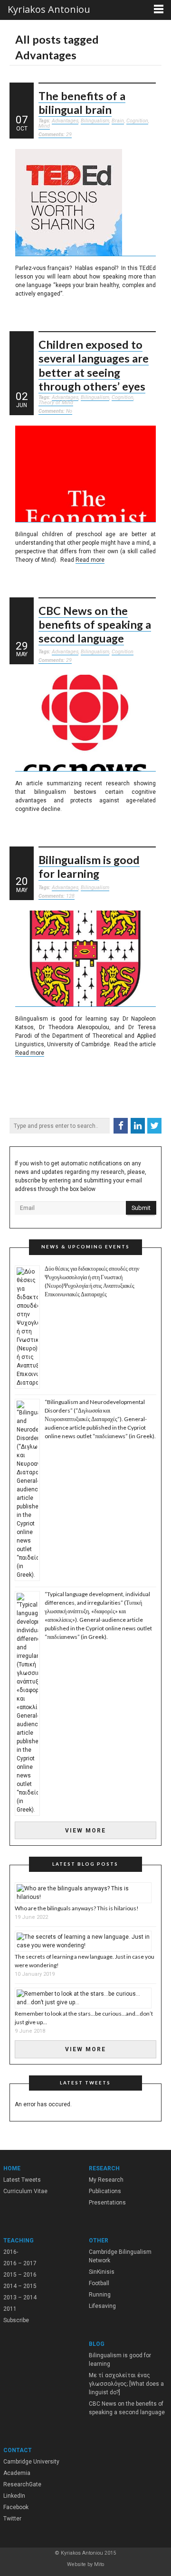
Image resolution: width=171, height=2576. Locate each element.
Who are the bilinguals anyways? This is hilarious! (77, 1908)
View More (85, 1831)
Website (76, 2564)
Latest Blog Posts (85, 1864)
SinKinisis (102, 2272)
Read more (90, 560)
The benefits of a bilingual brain (82, 103)
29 (55, 135)
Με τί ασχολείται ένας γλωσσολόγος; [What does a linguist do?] (126, 2384)
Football (99, 2283)
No (55, 411)
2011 (10, 2309)
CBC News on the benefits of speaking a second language (95, 625)
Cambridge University (31, 2462)
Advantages (65, 121)
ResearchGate (22, 2484)
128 (57, 896)
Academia (17, 2473)
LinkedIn (14, 2496)
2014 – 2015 (20, 2286)
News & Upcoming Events (85, 1247)
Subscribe (16, 2320)
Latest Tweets (22, 2180)
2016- (11, 2252)
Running (100, 2295)
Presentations (107, 2203)
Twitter (12, 2519)
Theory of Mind (56, 403)
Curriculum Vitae (25, 2191)
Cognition (137, 121)
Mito (99, 2564)
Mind (44, 126)
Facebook (16, 2507)
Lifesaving (102, 2306)
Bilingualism (95, 121)
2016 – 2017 (20, 2263)
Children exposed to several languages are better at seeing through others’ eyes (94, 365)
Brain (118, 121)
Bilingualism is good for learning (89, 867)
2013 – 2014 (20, 2297)
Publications (105, 2191)
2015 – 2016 (20, 2275)
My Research (106, 2180)
